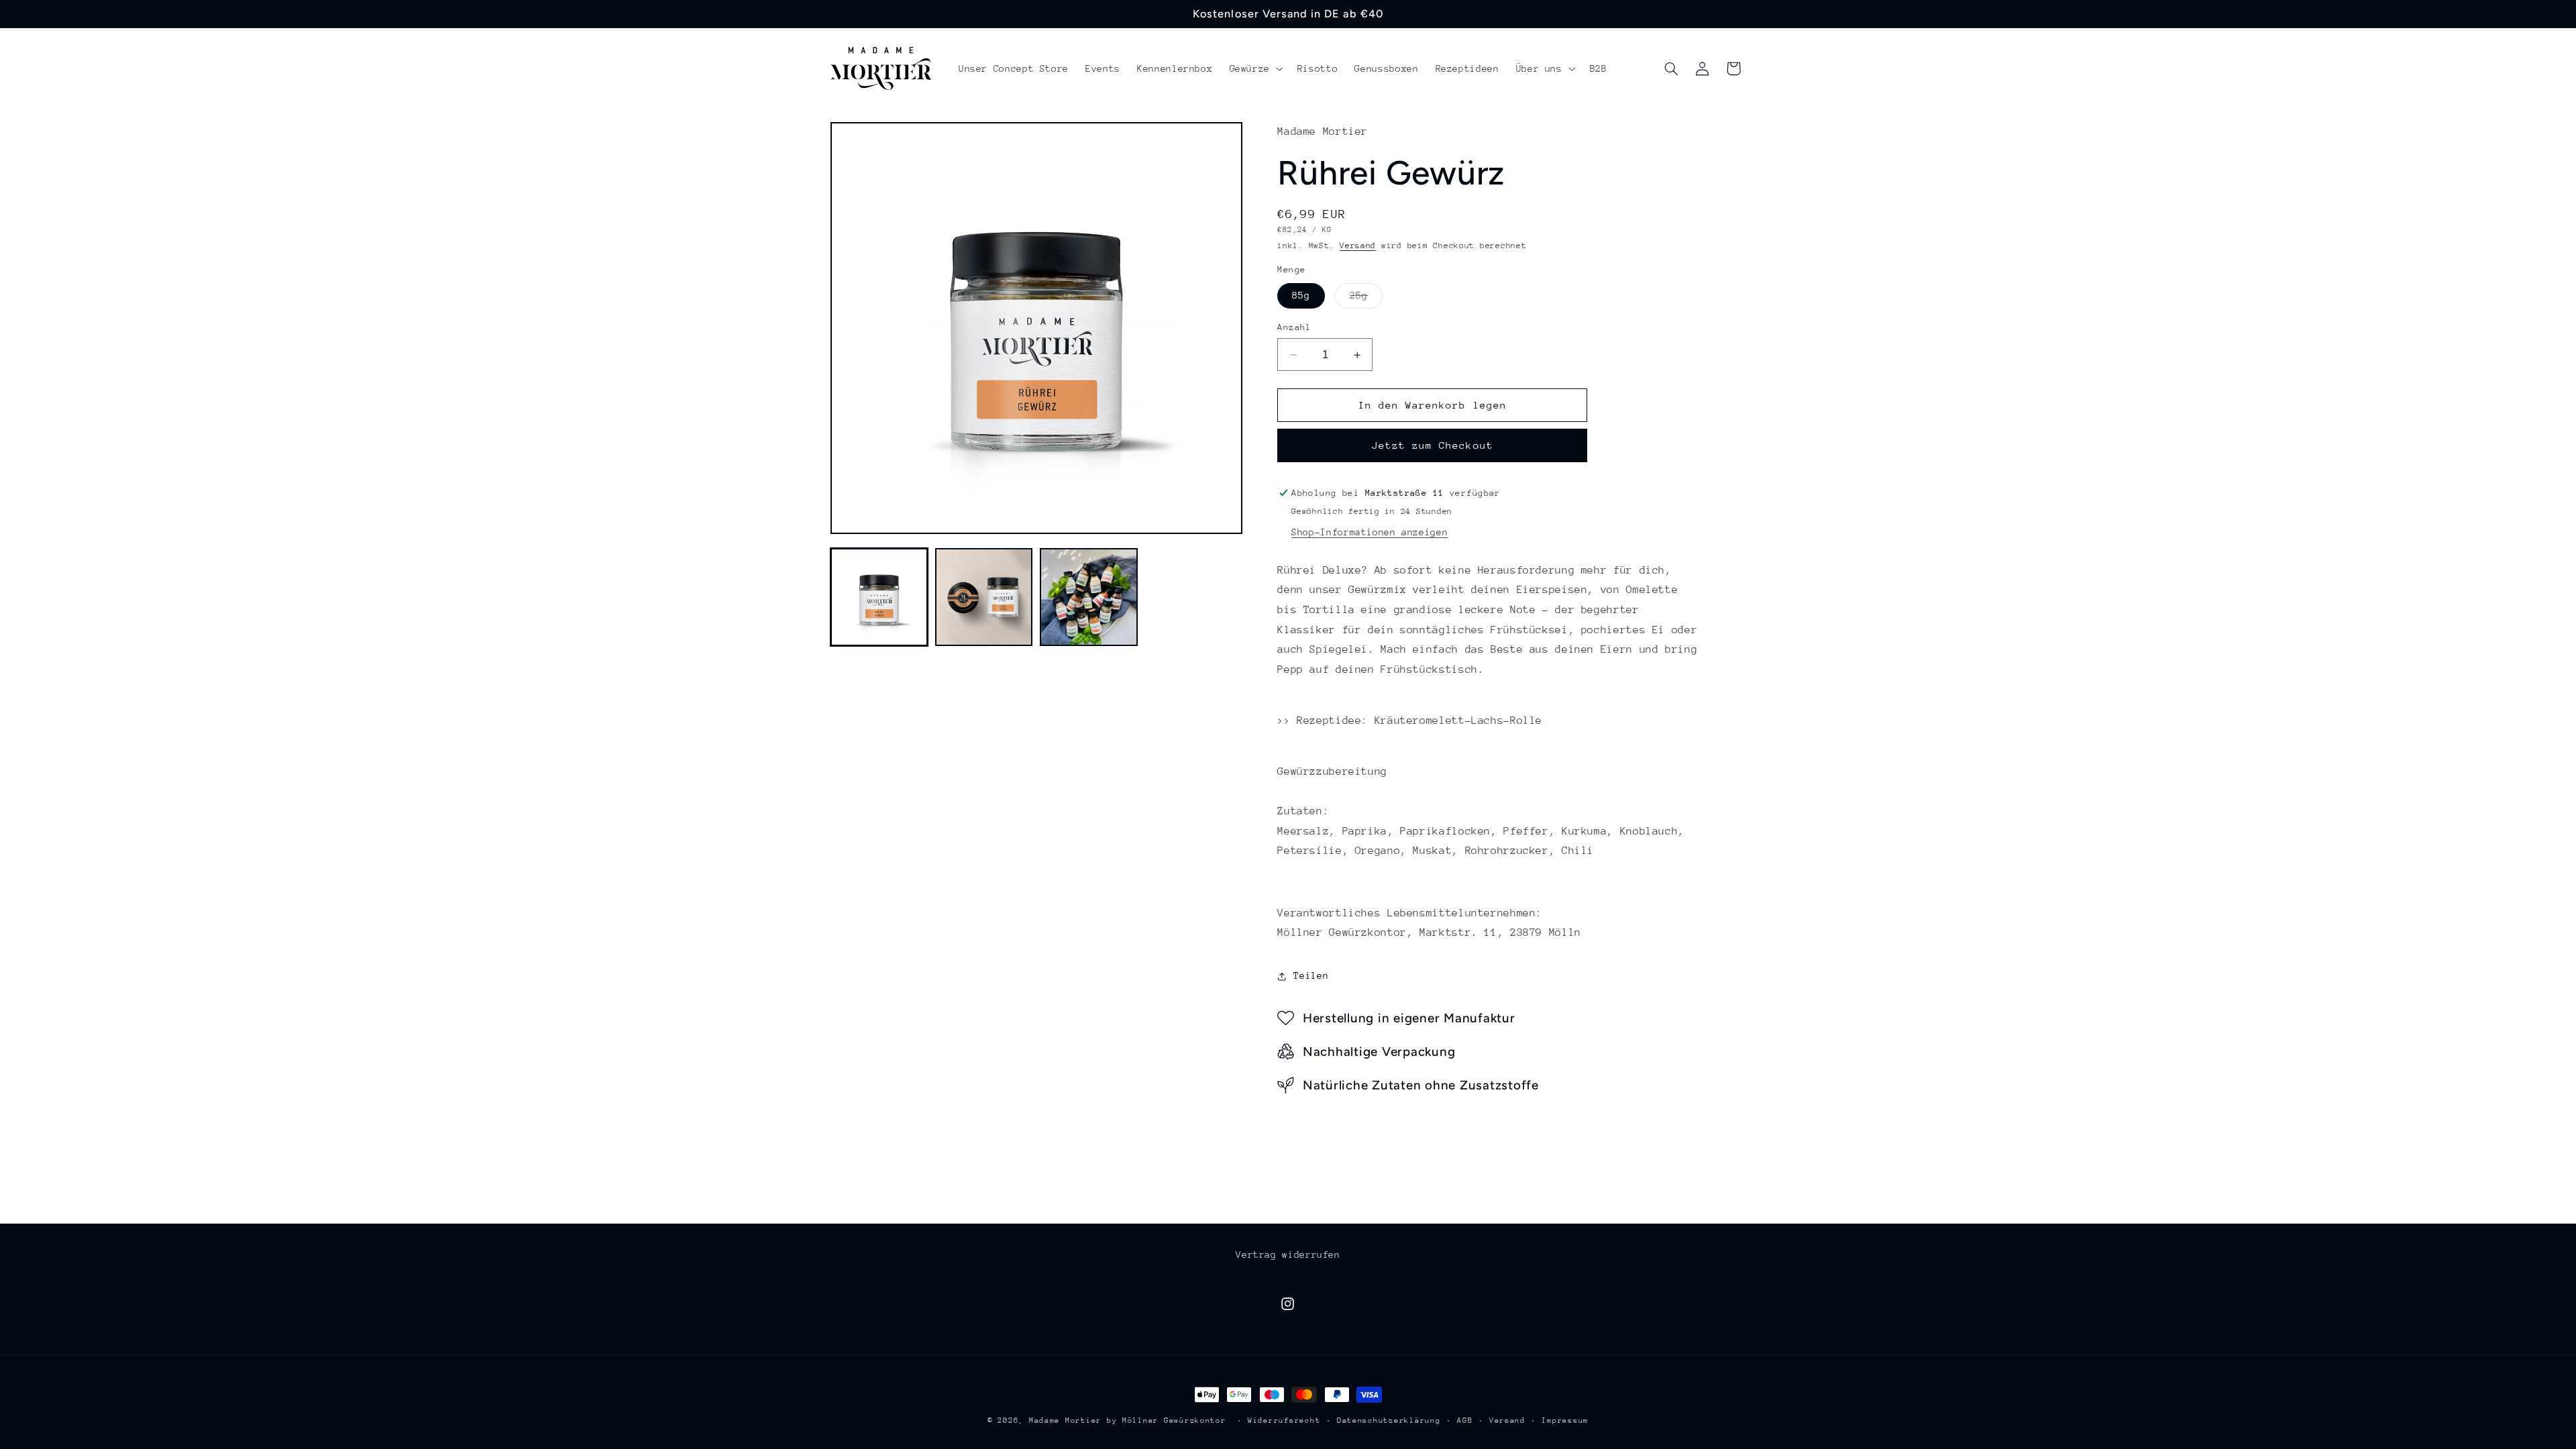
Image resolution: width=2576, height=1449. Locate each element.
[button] (1255, 68)
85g (1301, 296)
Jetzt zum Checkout (1433, 445)
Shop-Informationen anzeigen (1370, 532)
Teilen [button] (1311, 975)
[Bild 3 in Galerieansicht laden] (1089, 597)
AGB (1465, 1420)
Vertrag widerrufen (1288, 1254)
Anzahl (1294, 327)
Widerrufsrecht (1284, 1420)
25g (1366, 299)
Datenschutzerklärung (1389, 1420)
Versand (1358, 246)
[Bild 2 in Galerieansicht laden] (984, 597)
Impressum (1565, 1420)
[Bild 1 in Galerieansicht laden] (879, 597)
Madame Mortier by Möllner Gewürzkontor (1128, 1420)
